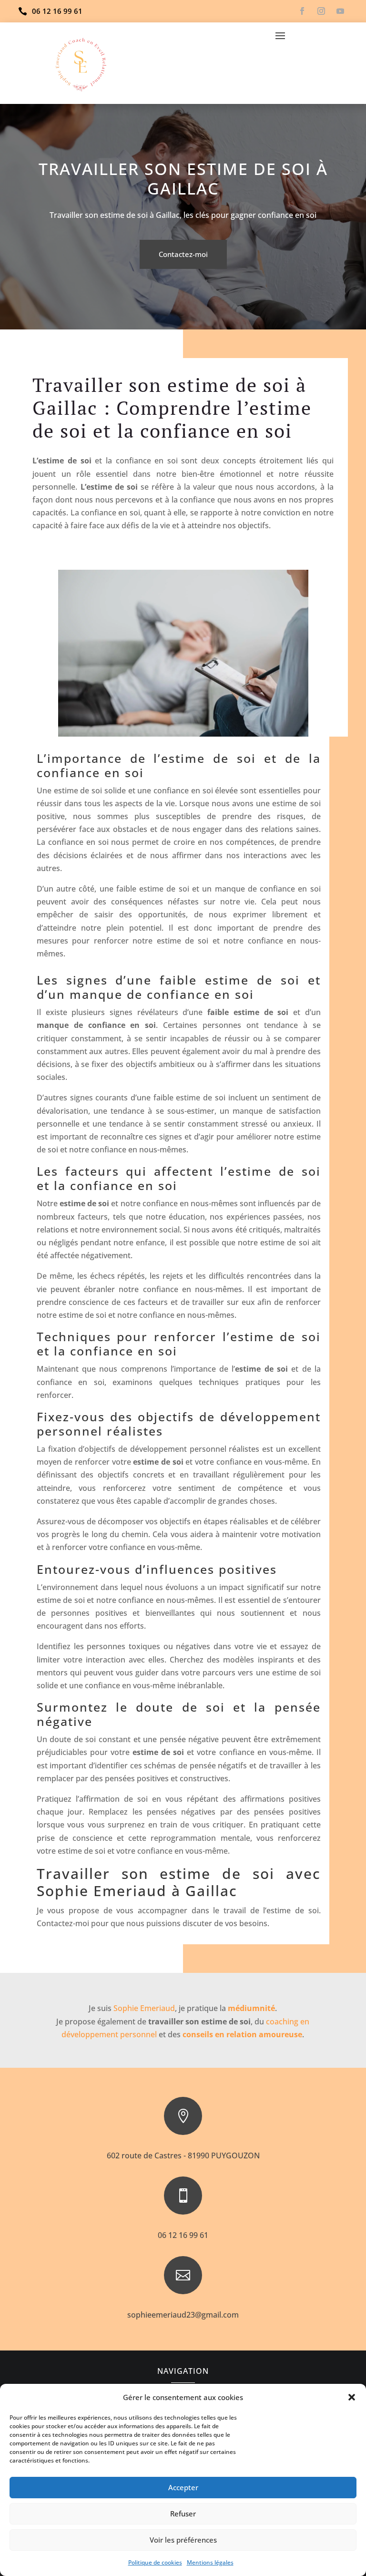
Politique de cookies (155, 2562)
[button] (352, 2397)
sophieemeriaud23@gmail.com (183, 2315)
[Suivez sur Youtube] (340, 11)
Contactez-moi (183, 254)
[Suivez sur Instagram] (321, 11)
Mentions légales (210, 2562)
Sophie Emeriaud (144, 2008)
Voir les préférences (183, 2540)
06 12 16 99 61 (183, 2235)
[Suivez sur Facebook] (302, 11)
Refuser (183, 2514)
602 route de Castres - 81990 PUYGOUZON (183, 2155)
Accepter (183, 2487)
